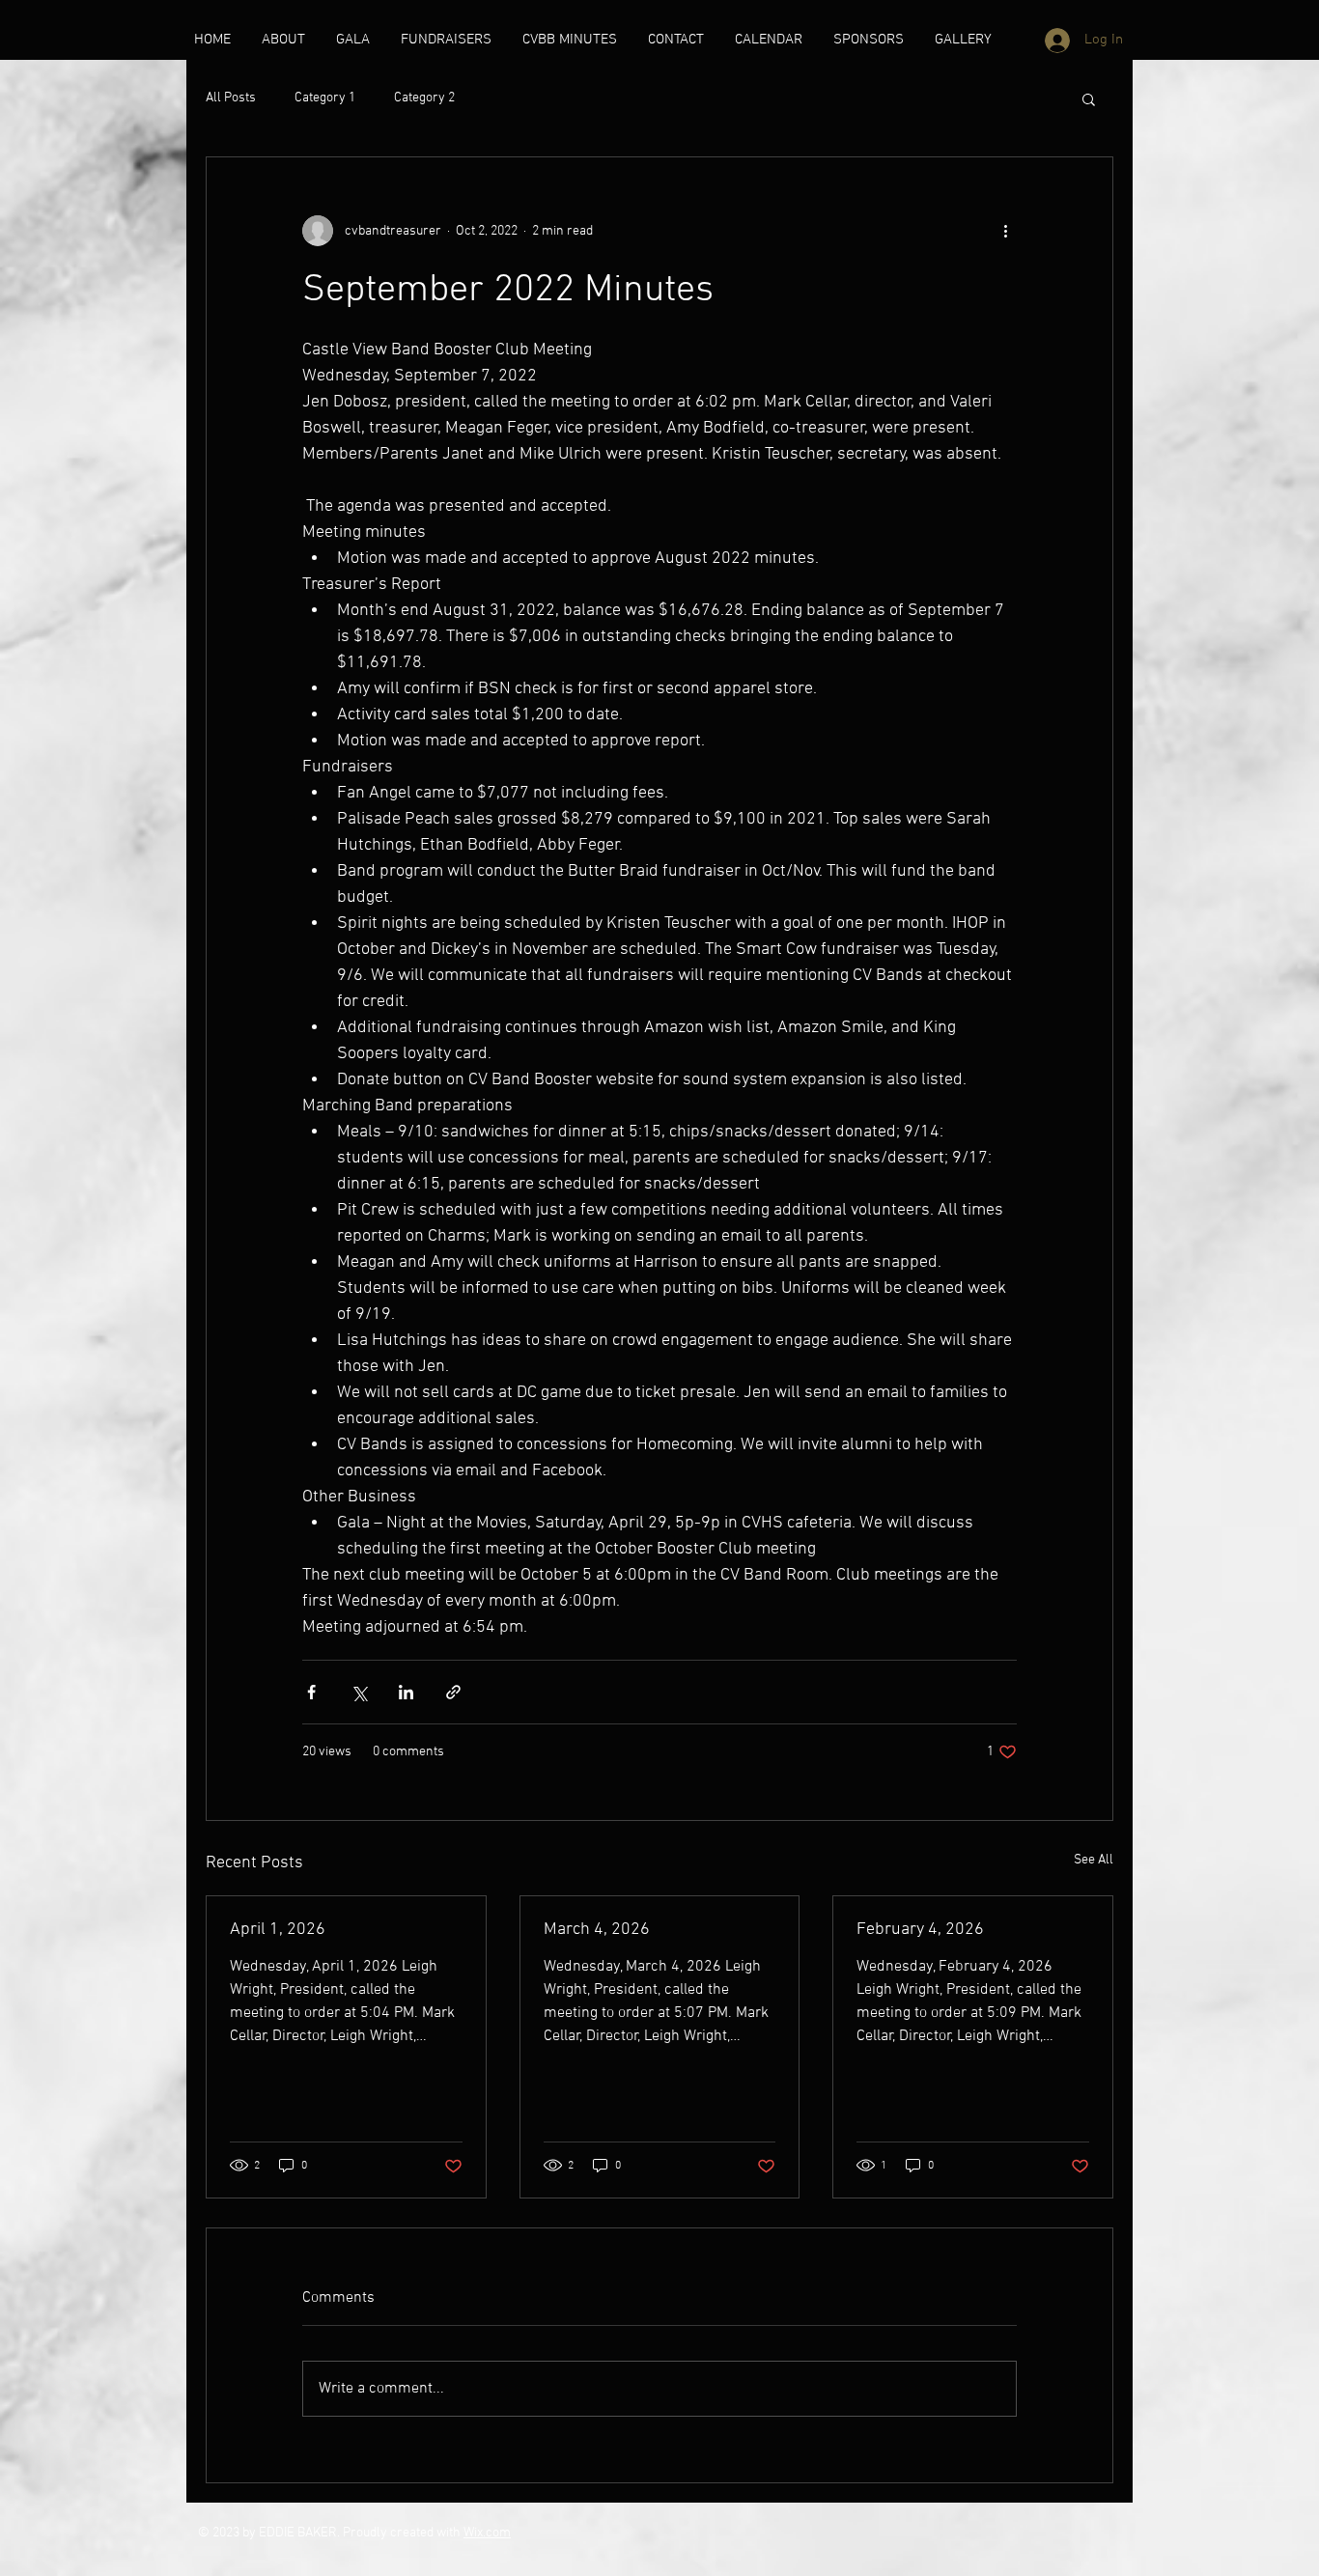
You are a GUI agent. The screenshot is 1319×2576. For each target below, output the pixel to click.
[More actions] (1005, 231)
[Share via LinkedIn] (406, 1692)
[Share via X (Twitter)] (359, 1692)
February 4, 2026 (920, 1930)
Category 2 (424, 98)
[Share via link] (453, 1692)
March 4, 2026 (597, 1930)
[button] (1089, 98)
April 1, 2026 (278, 1930)
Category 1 (325, 98)
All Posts (231, 98)
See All (1094, 1860)
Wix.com (487, 2533)
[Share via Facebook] (311, 1692)
